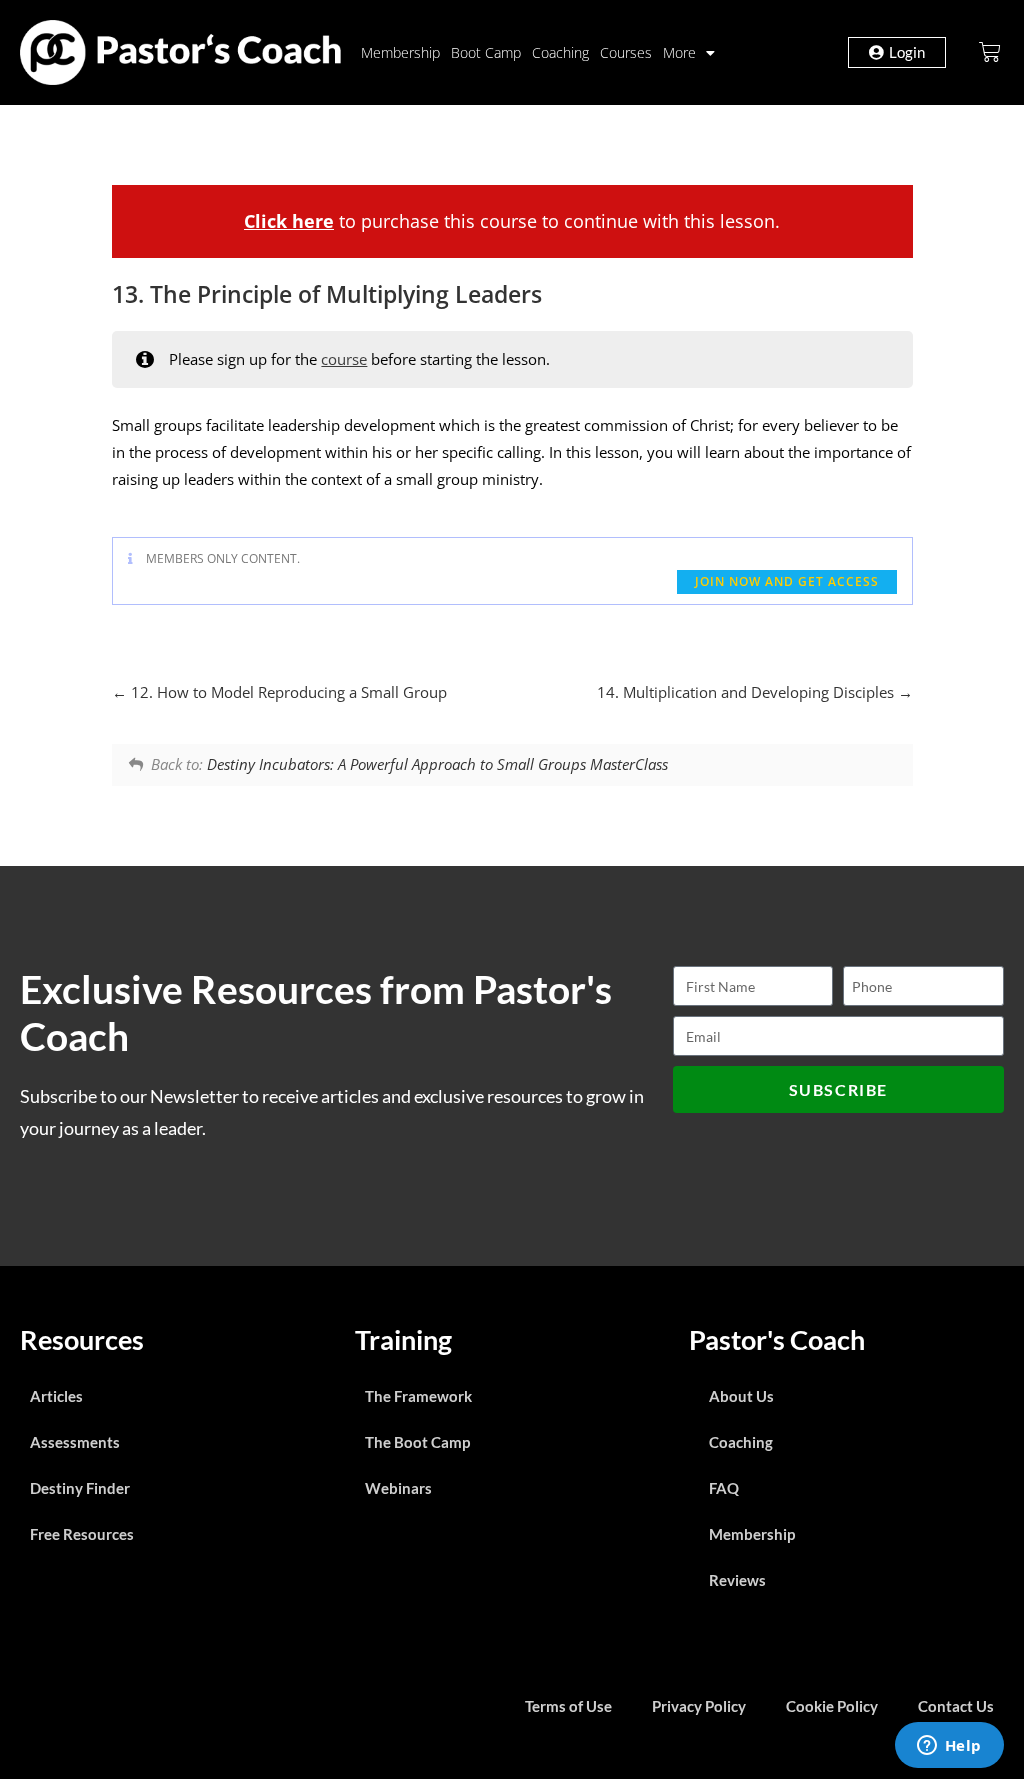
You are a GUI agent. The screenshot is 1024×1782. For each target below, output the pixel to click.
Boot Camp (486, 52)
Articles (56, 1396)
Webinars (398, 1488)
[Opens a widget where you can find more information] (949, 1747)
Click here (289, 221)
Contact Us (956, 1706)
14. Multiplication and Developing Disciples (747, 692)
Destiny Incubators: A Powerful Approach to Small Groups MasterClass (437, 764)
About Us (741, 1396)
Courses (626, 52)
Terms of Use (568, 1706)
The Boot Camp (417, 1442)
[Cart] (990, 52)
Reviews (737, 1580)
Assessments (75, 1442)
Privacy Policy (699, 1706)
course (344, 359)
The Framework (418, 1396)
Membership (400, 52)
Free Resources (82, 1534)
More (679, 52)
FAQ (724, 1488)
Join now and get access (787, 581)
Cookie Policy (832, 1706)
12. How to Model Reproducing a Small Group (287, 692)
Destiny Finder (80, 1488)
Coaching (560, 52)
